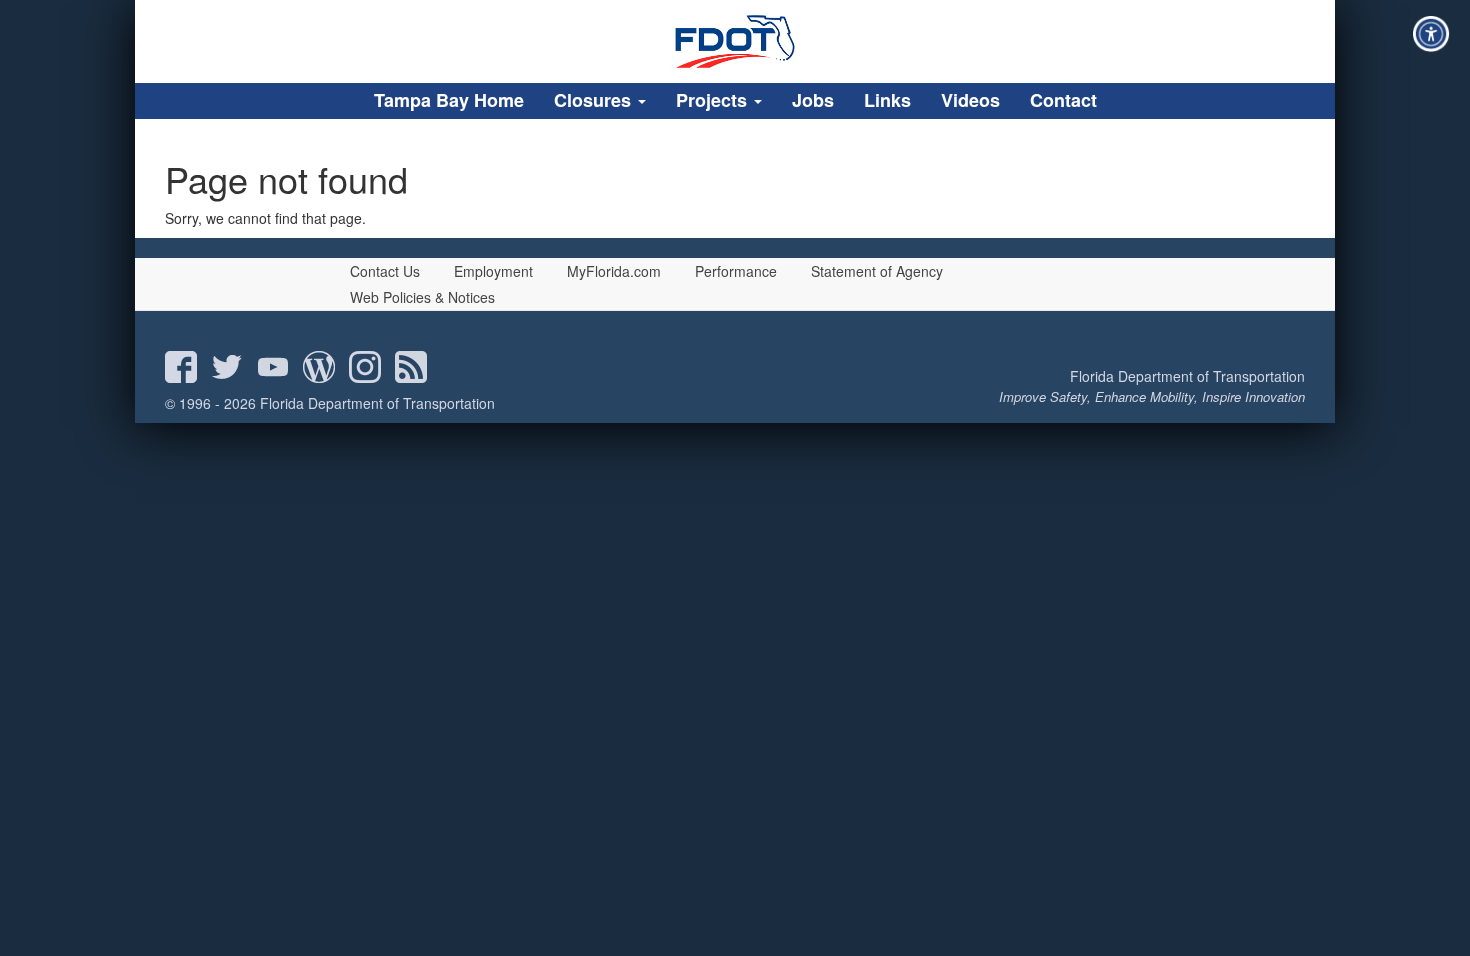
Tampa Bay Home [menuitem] (449, 100)
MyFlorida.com (614, 271)
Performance (736, 271)
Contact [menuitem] (1063, 100)
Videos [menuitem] (970, 100)
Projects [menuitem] (714, 100)
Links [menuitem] (887, 100)
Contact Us (385, 271)
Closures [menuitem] (595, 100)
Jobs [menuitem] (813, 100)
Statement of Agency (877, 271)
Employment (493, 271)
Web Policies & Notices (422, 297)
